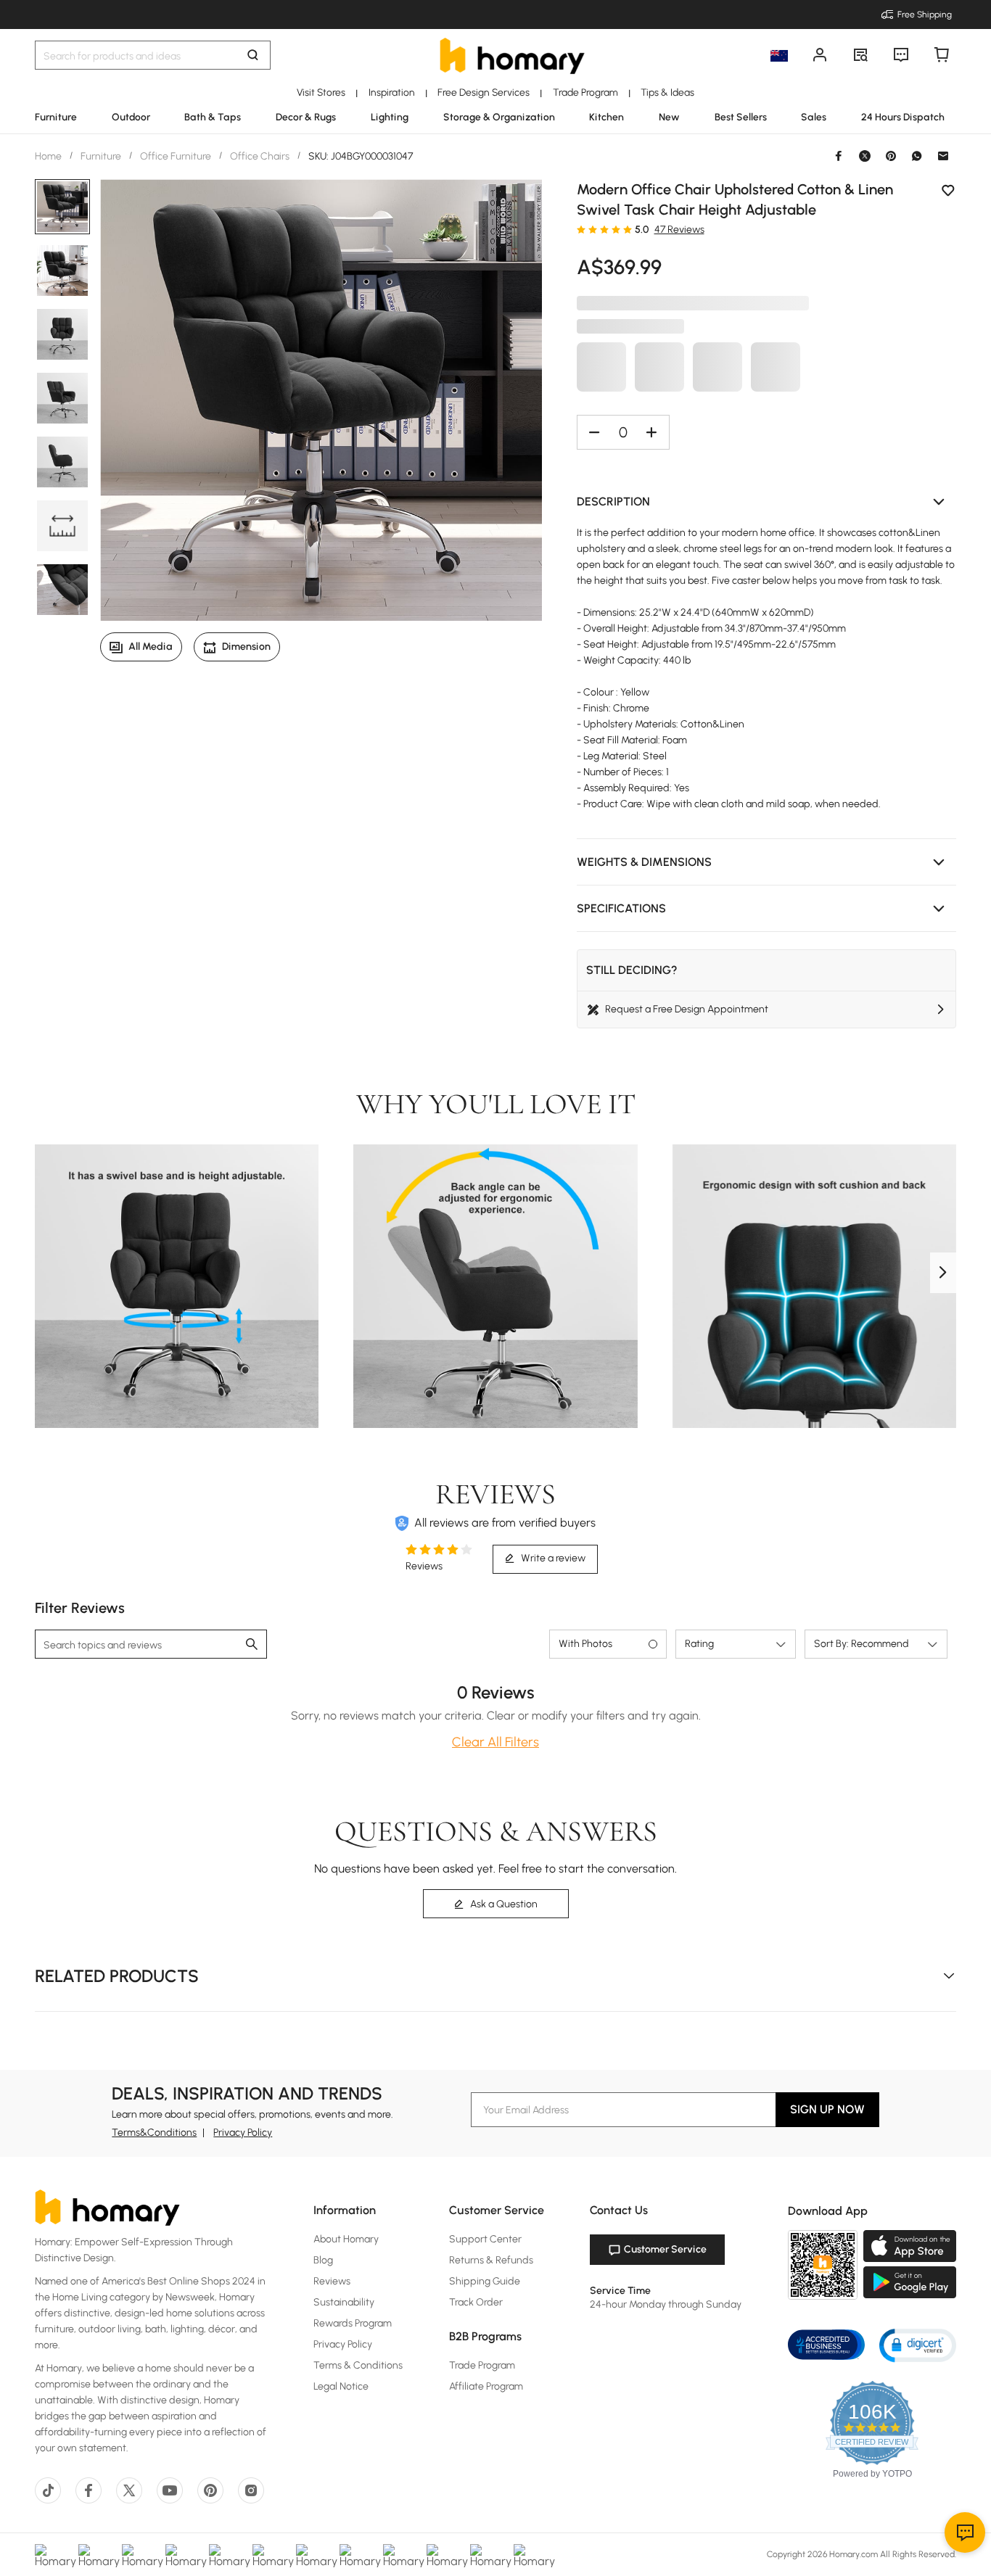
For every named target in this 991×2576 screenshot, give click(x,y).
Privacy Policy (243, 2133)
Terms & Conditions (358, 2365)
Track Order (476, 2302)
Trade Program (482, 2365)
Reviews (332, 2281)
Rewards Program (353, 2323)
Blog (323, 2260)
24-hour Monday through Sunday (666, 2304)
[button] (767, 502)
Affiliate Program (486, 2386)
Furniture (101, 156)
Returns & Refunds (491, 2260)
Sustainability (344, 2302)
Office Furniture (176, 156)
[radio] (581, 229)
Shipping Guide (485, 2281)
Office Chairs (260, 156)
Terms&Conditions (154, 2133)
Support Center (485, 2239)
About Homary (346, 2239)
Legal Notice (341, 2386)
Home (49, 156)
